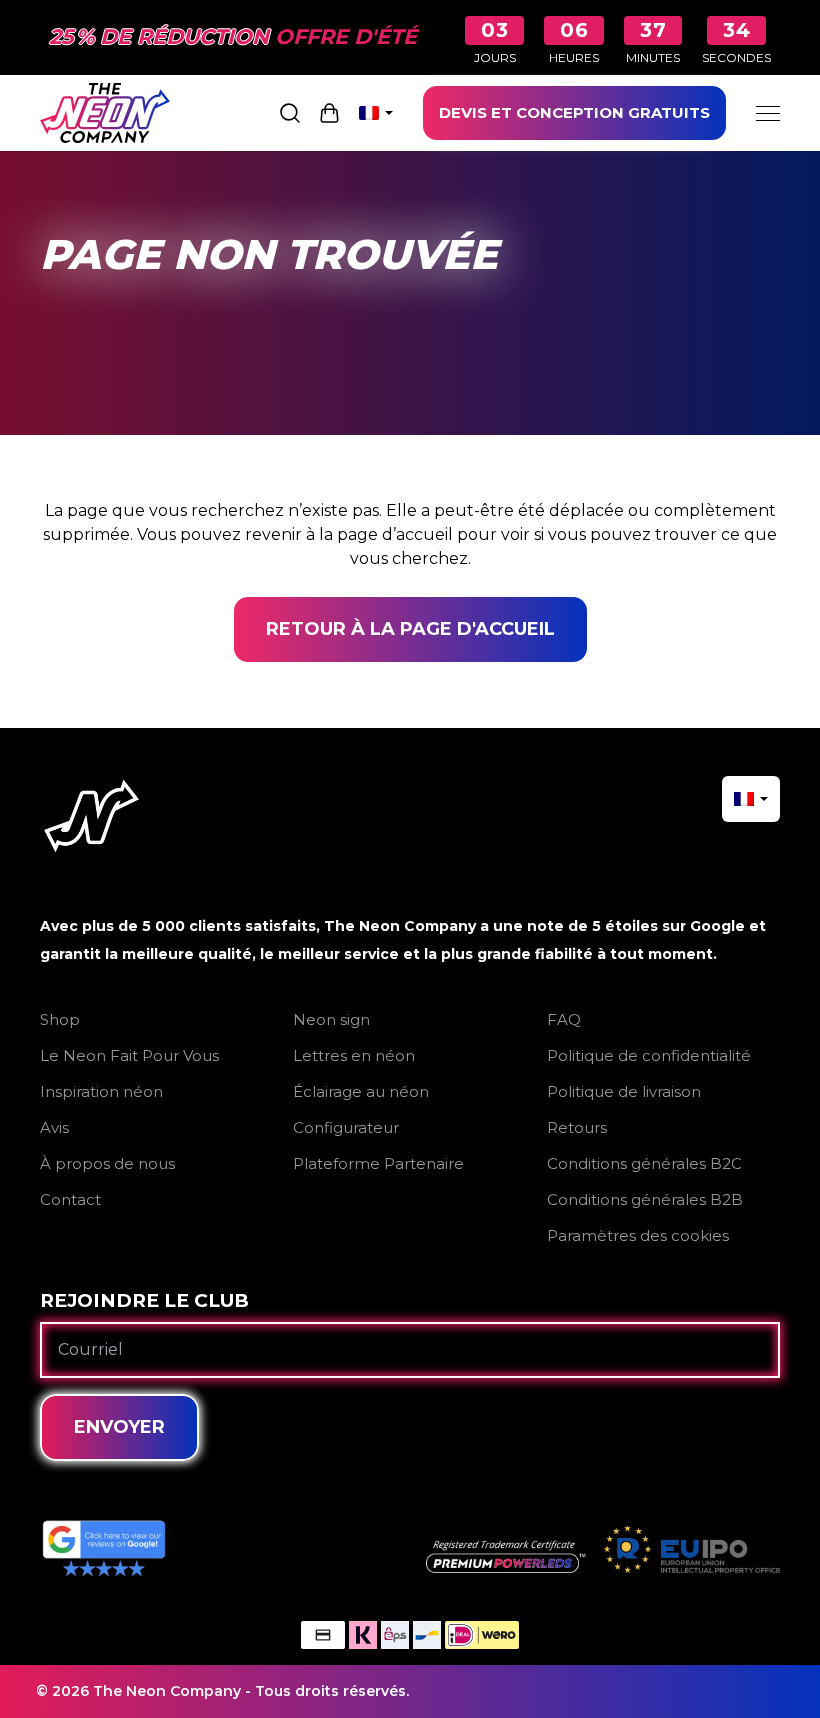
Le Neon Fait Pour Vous (129, 1055)
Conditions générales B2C (644, 1163)
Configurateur (346, 1127)
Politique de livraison (624, 1091)
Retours (577, 1127)
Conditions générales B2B (645, 1199)
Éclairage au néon (361, 1091)
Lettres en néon (354, 1055)
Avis (54, 1127)
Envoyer (119, 1427)
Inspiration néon (101, 1091)
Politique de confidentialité (649, 1055)
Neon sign (331, 1019)
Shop (60, 1019)
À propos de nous (107, 1163)
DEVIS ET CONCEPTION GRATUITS (574, 112)
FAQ (564, 1019)
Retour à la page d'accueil (410, 629)
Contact (70, 1199)
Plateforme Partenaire (378, 1163)
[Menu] (768, 113)
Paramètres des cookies (638, 1235)
